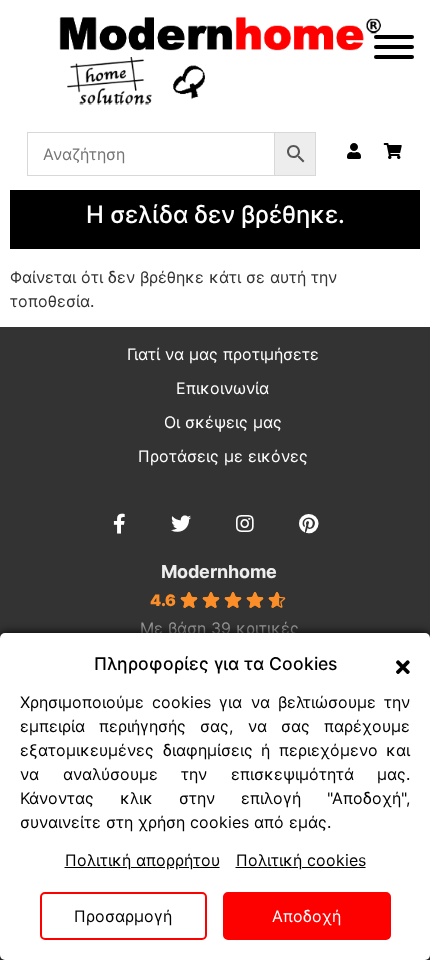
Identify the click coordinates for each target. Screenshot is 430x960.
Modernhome (219, 571)
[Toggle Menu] (394, 47)
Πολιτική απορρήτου (142, 860)
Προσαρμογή (123, 916)
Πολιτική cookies (301, 860)
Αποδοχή (306, 916)
